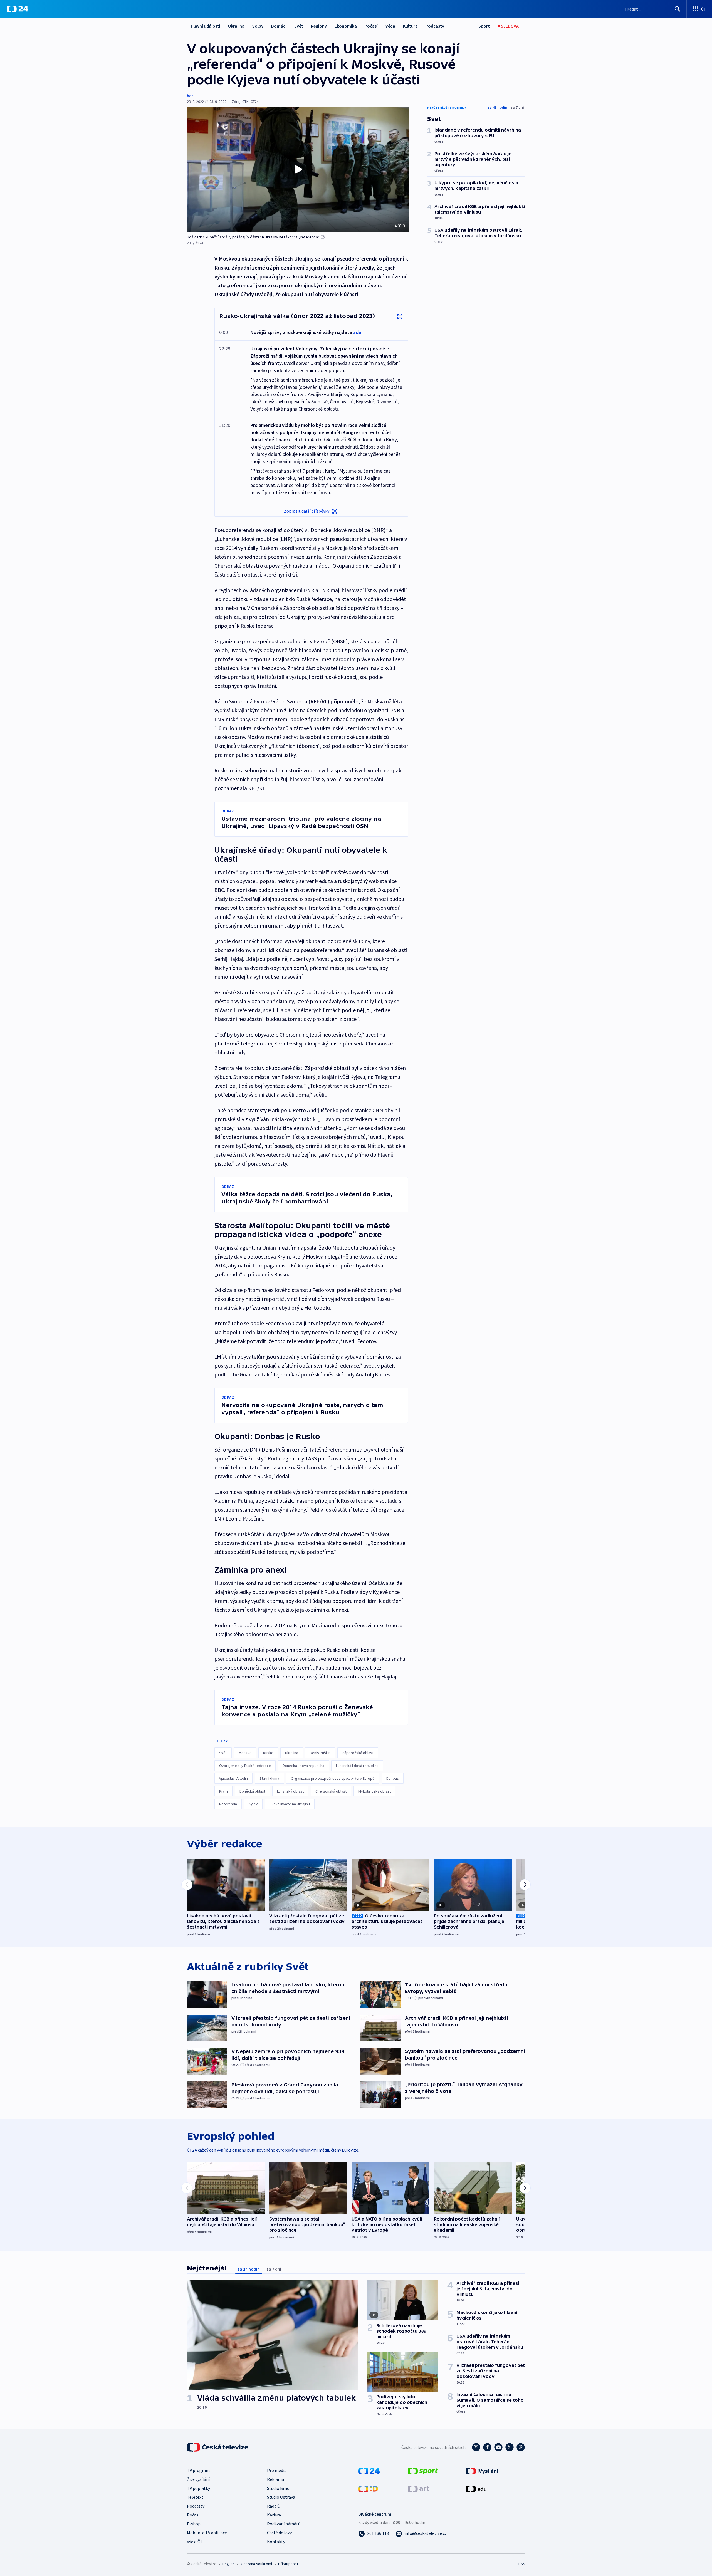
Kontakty (276, 2542)
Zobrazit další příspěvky (307, 511)
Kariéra (274, 2515)
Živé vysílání (198, 2479)
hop (190, 96)
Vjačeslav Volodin (233, 1778)
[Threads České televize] (521, 2447)
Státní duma (269, 1778)
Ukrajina (236, 26)
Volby (258, 26)
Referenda (228, 1804)
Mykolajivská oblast (374, 1791)
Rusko (268, 1753)
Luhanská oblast (290, 1791)
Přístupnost (288, 2564)
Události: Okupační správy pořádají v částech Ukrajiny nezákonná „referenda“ (253, 237)
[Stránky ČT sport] (423, 2471)
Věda (390, 26)
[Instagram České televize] (476, 2447)
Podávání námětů (284, 2524)
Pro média (277, 2470)
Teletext (195, 2497)
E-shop (194, 2524)
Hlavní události (206, 26)
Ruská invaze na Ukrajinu (290, 1804)
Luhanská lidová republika (357, 1766)
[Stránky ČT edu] (476, 2488)
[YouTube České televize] (498, 2447)
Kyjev (253, 1804)
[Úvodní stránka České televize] (218, 2447)
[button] (298, 169)
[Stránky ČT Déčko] (368, 2488)
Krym (223, 1791)
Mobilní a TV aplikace (207, 2533)
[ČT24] (17, 9)
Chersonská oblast (331, 1791)
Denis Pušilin (320, 1753)
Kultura (410, 26)
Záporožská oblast (358, 1753)
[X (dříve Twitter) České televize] (510, 2447)
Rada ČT (275, 2506)
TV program (198, 2470)
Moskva (245, 1753)
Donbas (393, 1778)
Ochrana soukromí (256, 2564)
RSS (522, 2564)
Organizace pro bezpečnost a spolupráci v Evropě (333, 1778)
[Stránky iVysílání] (482, 2471)
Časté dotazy (279, 2533)
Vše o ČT (195, 2542)
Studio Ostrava (281, 2497)
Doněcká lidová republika (303, 1766)
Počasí (371, 26)
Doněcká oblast (252, 1791)
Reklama (275, 2479)
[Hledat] (678, 9)
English (228, 2564)
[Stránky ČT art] (418, 2488)
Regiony (319, 26)
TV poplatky (198, 2488)
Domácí (279, 26)
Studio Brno (278, 2488)
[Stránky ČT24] (369, 2471)
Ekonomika (346, 26)
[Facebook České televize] (487, 2447)
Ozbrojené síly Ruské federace (245, 1766)
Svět (299, 26)
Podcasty (435, 26)
